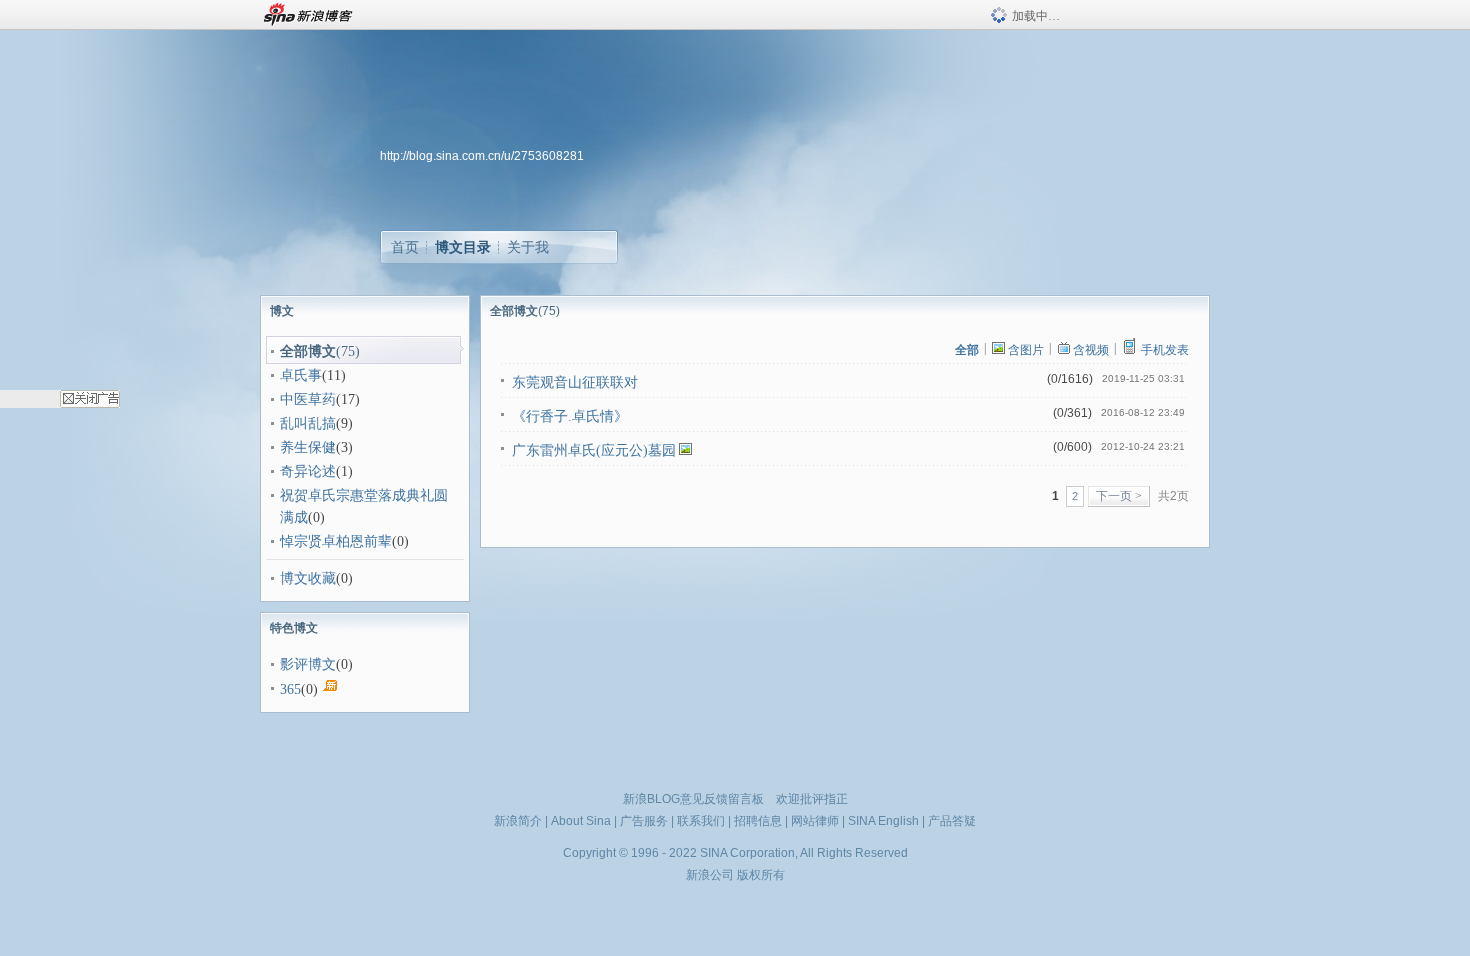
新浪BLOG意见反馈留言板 (693, 799)
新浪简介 (518, 821)
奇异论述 (308, 471)
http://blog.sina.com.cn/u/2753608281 (482, 156)
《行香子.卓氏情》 (570, 416)
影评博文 (308, 664)
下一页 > (1119, 496)
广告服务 (644, 821)
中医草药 (308, 399)
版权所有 (761, 875)
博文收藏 (308, 578)
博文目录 (463, 247)
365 (290, 689)
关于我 (528, 247)
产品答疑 (952, 821)
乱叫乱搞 (308, 423)
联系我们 (701, 821)
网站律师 (815, 821)
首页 (405, 247)
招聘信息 (758, 821)
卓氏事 (301, 375)
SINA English (883, 821)
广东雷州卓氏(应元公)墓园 (594, 450)
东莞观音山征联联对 (575, 382)
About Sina (581, 821)
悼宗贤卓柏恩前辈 (336, 541)
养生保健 (308, 447)
